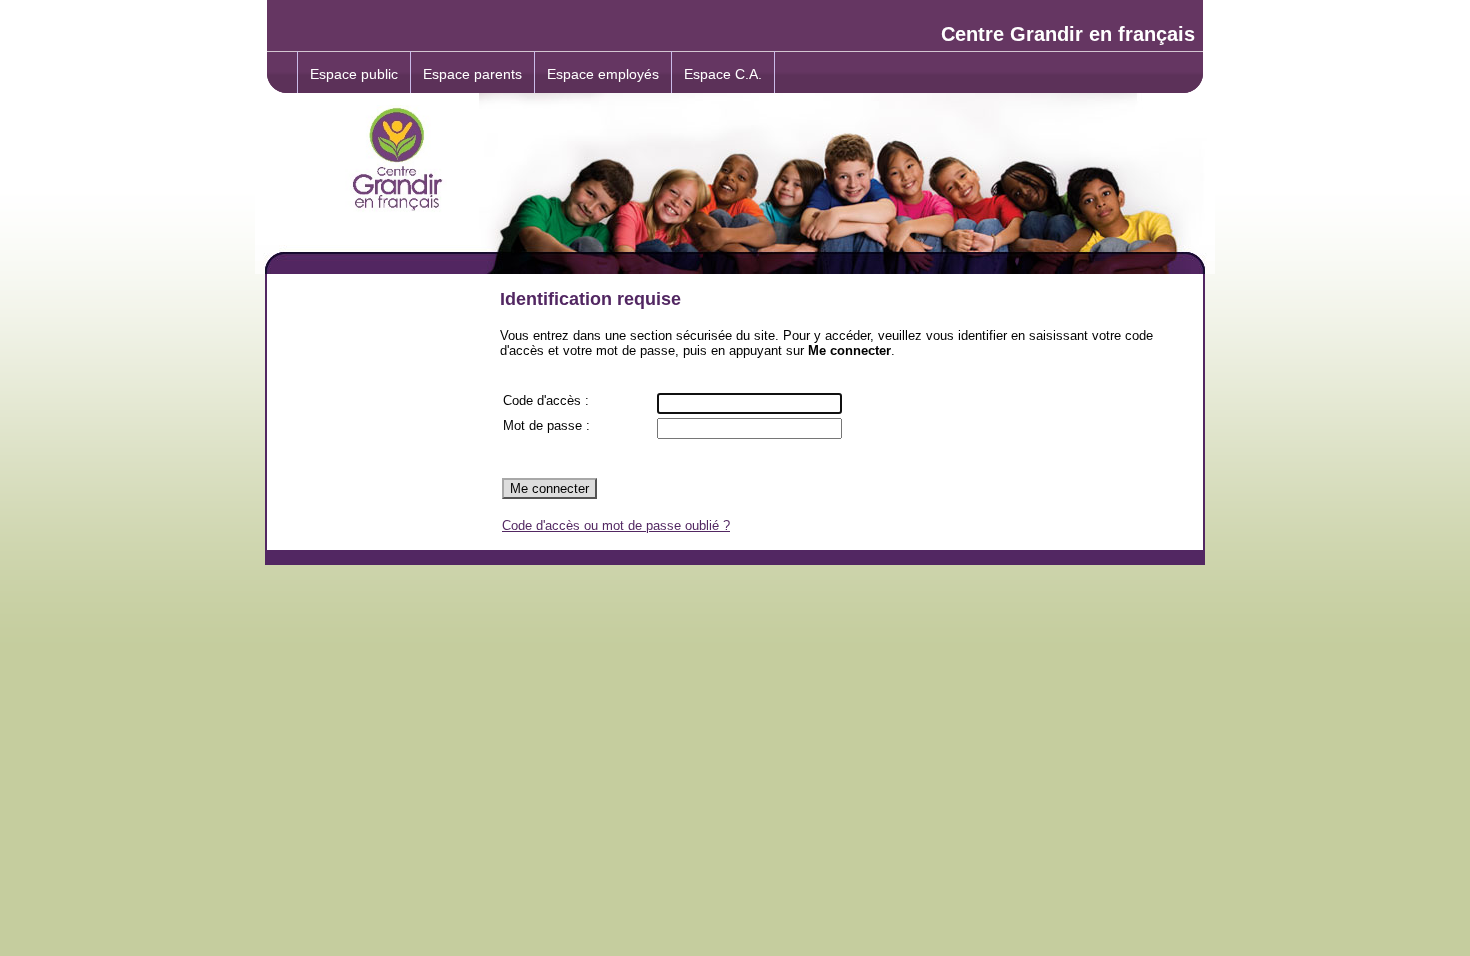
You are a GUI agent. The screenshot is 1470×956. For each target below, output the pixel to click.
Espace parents (472, 74)
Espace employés (603, 74)
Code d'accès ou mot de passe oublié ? (616, 525)
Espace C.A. (723, 74)
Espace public (354, 74)
